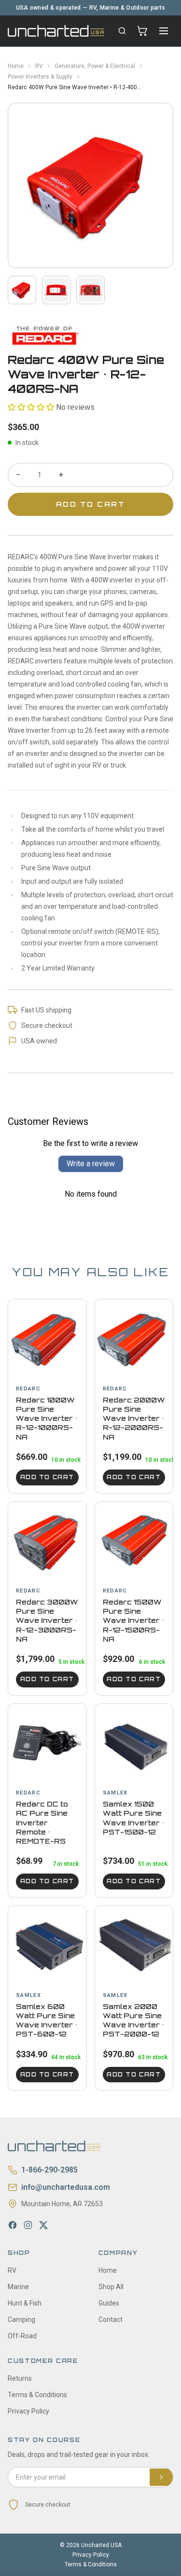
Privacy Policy (28, 2411)
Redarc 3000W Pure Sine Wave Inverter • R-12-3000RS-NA (47, 1620)
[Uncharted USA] (56, 31)
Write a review (91, 1164)
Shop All (111, 2287)
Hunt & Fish (25, 2303)
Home (16, 66)
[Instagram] (28, 2225)
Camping (21, 2320)
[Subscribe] (161, 2477)
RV (39, 66)
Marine (18, 2287)
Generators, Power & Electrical (95, 66)
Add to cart (47, 1477)
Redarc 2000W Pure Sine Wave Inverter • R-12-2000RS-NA (134, 1418)
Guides (109, 2303)
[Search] (122, 31)
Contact (111, 2320)
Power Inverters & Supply (40, 77)
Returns (20, 2378)
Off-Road (22, 2336)
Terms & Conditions (37, 2395)
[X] (43, 2225)
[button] (31, 407)
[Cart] (142, 31)
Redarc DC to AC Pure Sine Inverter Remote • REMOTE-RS (42, 1822)
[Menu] (164, 31)
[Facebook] (13, 2225)
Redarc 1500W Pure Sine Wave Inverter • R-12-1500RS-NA (133, 1620)
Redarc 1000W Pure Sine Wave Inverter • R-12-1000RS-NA (47, 1418)
